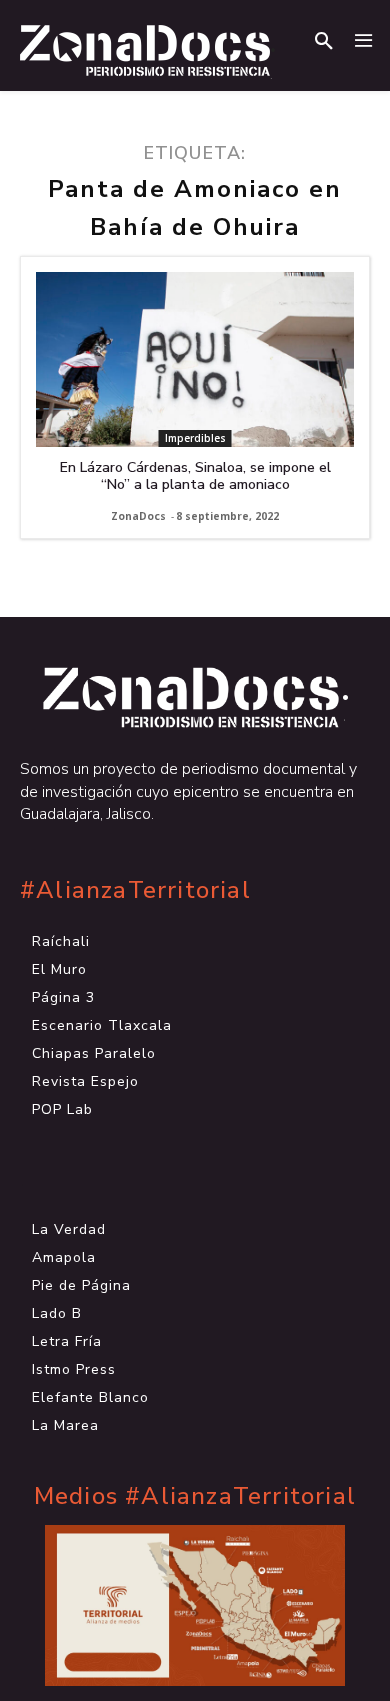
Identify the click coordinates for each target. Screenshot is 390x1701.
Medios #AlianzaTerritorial (195, 1496)
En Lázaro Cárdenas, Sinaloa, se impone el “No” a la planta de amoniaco (195, 476)
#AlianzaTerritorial (135, 890)
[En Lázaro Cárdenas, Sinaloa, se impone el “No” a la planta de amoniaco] (195, 359)
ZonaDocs (138, 516)
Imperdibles (195, 438)
